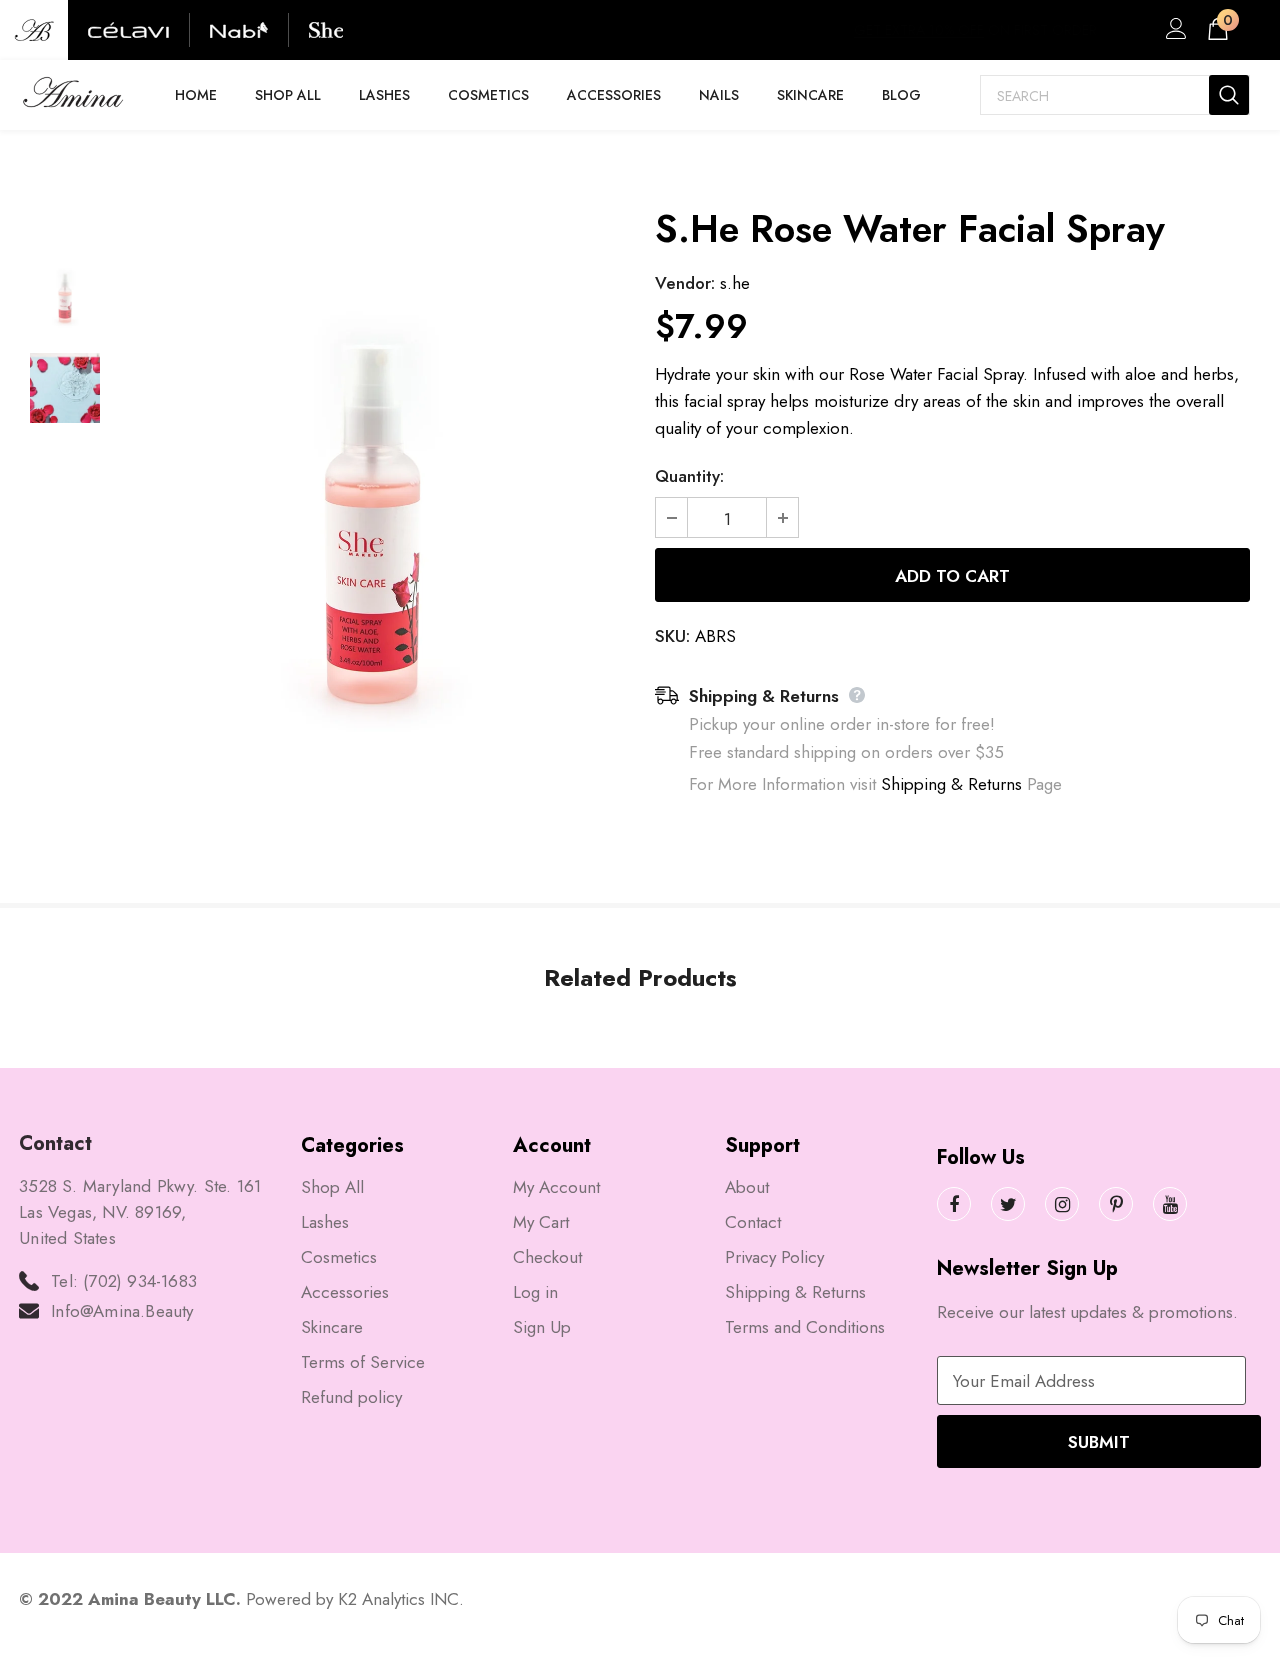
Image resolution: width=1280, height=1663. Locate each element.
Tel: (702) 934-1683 (124, 1281)
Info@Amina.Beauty (122, 1311)
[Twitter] (1008, 1204)
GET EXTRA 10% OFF (919, 30)
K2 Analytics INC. (401, 1599)
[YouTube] (1170, 1204)
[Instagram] (1062, 1204)
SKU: (672, 636)
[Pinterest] (1116, 1204)
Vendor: (685, 283)
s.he (735, 283)
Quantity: (689, 476)
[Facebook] (954, 1204)
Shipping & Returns (951, 784)
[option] (372, 523)
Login (1173, 34)
